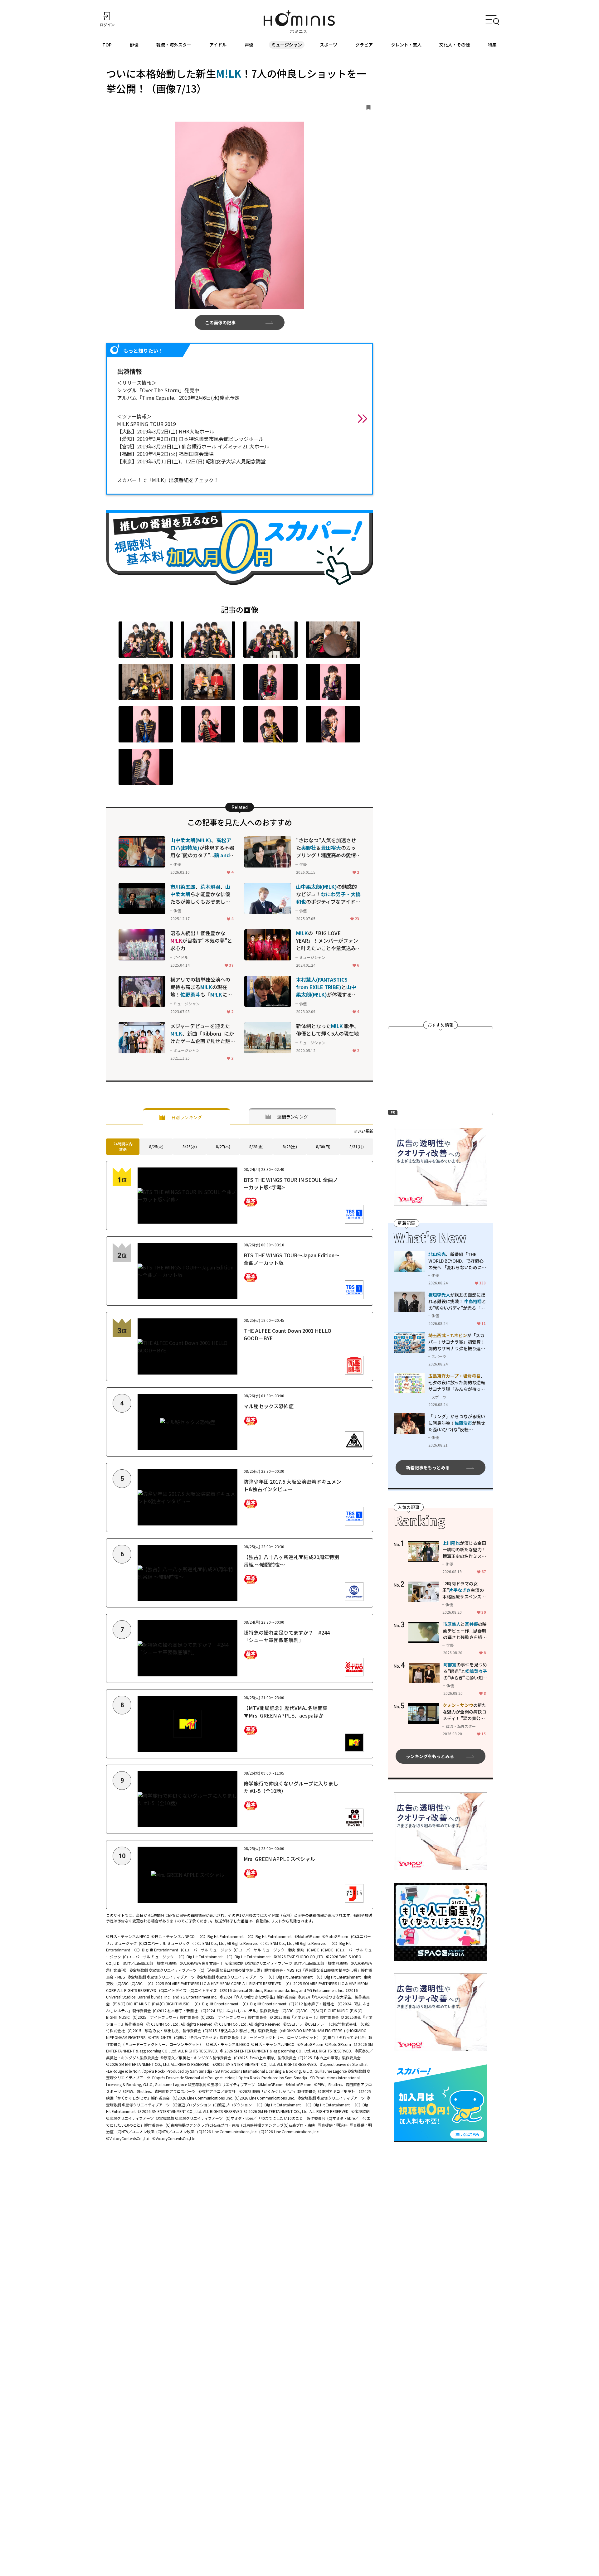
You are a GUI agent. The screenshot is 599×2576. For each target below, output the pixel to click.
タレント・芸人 (406, 45)
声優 (249, 45)
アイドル (218, 45)
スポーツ (329, 45)
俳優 (134, 45)
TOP (107, 45)
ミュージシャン (287, 45)
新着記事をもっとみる (428, 1467)
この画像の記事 (220, 322)
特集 (492, 45)
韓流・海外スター (174, 45)
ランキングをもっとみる (430, 1756)
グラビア (364, 45)
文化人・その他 (455, 45)
